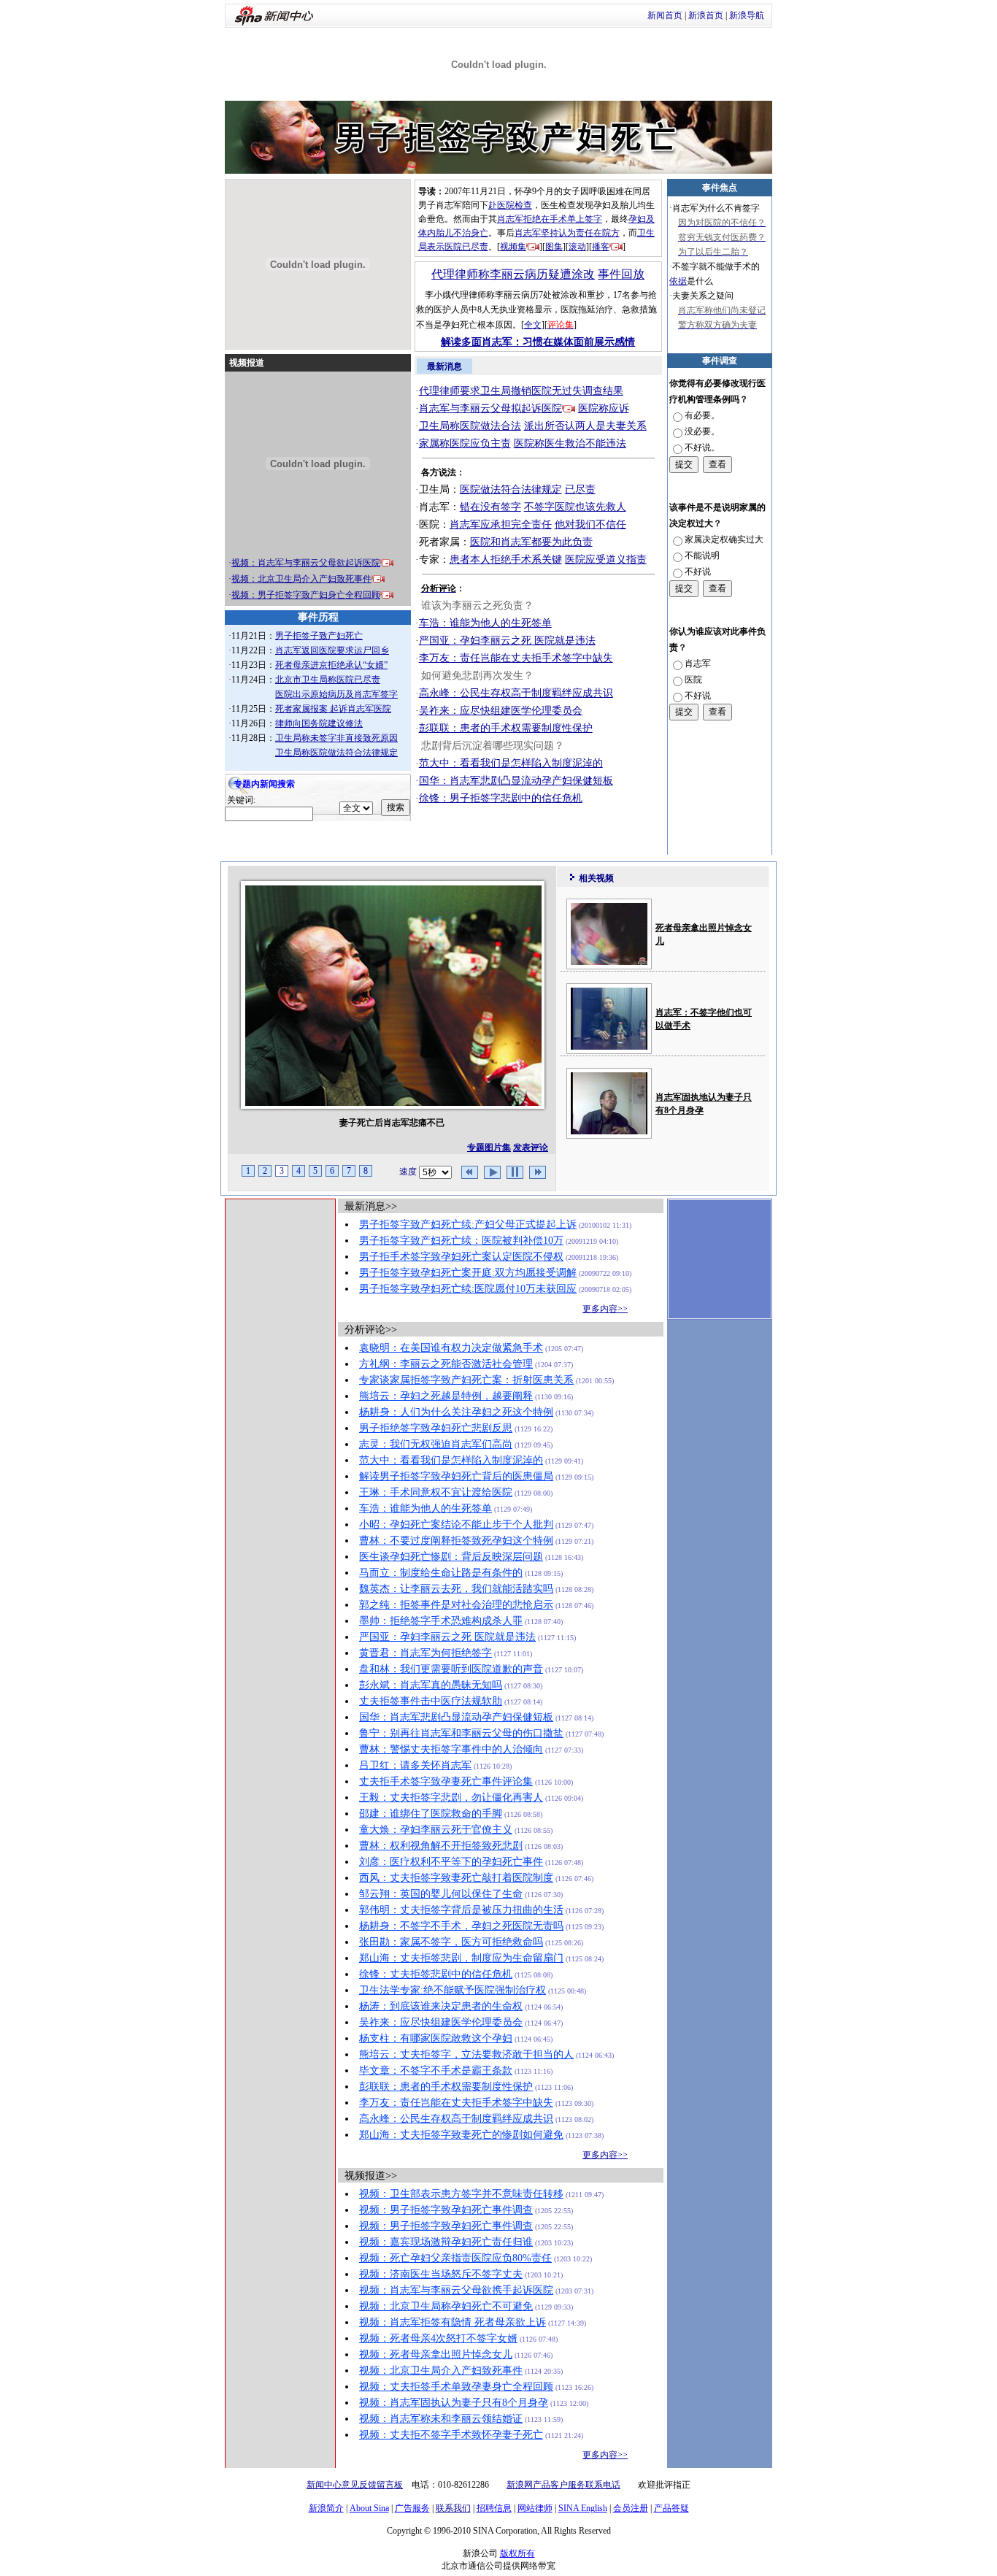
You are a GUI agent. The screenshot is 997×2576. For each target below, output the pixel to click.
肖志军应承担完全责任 (501, 524)
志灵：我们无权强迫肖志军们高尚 (436, 1444)
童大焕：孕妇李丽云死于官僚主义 (436, 1830)
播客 (601, 247)
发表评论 (531, 1147)
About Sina (369, 2508)
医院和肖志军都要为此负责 (531, 542)
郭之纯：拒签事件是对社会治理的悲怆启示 (456, 1605)
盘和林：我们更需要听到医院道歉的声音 (451, 1669)
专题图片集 (489, 1147)
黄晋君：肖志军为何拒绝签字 (426, 1653)
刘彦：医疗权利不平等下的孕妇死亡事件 (451, 1862)
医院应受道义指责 (606, 560)
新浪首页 (706, 15)
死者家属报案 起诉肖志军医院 (333, 709)
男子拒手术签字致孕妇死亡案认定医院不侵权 (461, 1257)
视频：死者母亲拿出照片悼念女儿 (436, 2354)
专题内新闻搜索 (264, 784)
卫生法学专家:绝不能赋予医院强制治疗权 (453, 1990)
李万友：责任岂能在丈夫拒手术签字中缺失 (516, 658)
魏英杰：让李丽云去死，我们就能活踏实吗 (456, 1589)
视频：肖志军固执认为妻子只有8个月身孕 (454, 2403)
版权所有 (517, 2553)
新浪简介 (326, 2508)
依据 (678, 281)
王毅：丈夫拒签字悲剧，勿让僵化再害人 (451, 1798)
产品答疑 (671, 2508)
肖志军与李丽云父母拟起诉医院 (490, 408)
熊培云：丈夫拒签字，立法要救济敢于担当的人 (466, 2054)
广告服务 (412, 2508)
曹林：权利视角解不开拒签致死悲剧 (441, 1846)
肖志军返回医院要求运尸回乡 (332, 650)
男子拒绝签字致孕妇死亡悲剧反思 (436, 1428)
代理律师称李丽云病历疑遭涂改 (513, 274)
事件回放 (621, 274)
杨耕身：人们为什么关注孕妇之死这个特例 (456, 1412)
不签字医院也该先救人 (575, 507)
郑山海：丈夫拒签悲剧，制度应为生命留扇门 (461, 1958)
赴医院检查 (510, 205)
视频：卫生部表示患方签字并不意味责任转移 (461, 2194)
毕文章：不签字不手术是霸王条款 (436, 2071)
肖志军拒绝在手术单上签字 (550, 219)
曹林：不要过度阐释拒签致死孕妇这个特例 (456, 1541)
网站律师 (535, 2508)
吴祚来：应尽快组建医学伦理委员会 (501, 711)
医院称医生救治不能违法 (570, 443)
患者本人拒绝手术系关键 (506, 560)
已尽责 (580, 489)
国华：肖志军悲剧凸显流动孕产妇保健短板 (516, 781)
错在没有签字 (490, 507)
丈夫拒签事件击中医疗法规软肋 (431, 1701)
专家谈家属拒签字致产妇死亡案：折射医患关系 (466, 1380)
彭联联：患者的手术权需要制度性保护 (506, 728)
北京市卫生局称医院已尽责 (328, 680)
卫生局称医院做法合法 (470, 426)
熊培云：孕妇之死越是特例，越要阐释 (446, 1396)
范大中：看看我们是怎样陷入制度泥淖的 (511, 763)
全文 (533, 325)
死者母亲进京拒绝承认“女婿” (331, 665)
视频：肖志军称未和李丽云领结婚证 (441, 2419)
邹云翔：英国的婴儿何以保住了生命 (441, 1894)
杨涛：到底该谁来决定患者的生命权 (441, 2006)
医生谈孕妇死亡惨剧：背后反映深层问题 (451, 1557)
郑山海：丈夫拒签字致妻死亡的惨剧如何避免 (461, 2135)
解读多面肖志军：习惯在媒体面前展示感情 (538, 342)
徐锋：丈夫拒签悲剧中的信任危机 (436, 1974)
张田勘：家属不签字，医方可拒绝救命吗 (451, 1942)
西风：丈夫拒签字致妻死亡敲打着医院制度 (456, 1878)
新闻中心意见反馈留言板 (355, 2485)
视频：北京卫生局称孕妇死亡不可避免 (446, 2306)
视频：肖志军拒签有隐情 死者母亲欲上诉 (453, 2322)
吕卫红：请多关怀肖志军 (415, 1765)
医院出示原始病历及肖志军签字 (336, 694)
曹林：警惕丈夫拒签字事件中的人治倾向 (451, 1749)
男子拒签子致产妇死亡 (319, 636)
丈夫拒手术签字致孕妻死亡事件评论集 (446, 1781)
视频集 (513, 247)
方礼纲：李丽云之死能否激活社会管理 (446, 1364)
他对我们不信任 (590, 524)
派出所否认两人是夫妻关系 (585, 426)
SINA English (583, 2508)
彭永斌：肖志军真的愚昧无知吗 (431, 1685)
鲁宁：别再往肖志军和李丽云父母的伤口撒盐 (461, 1733)
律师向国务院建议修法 (319, 723)
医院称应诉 (604, 408)
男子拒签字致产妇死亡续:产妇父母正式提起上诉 (468, 1224)
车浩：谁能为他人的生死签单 (485, 623)
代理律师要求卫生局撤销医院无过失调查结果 (521, 391)
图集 (554, 247)
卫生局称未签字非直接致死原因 (336, 738)
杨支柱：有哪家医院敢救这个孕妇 (436, 2038)
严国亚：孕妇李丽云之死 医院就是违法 (507, 641)
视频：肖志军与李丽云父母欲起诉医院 (306, 563)
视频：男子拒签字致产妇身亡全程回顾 (306, 595)
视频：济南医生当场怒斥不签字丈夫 (441, 2274)
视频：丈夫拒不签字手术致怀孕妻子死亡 (451, 2435)
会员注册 (631, 2508)
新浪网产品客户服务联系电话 (563, 2485)
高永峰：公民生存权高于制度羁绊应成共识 (516, 693)
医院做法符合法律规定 (511, 489)
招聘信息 (494, 2508)
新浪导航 (747, 15)
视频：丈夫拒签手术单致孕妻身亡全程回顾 (456, 2387)
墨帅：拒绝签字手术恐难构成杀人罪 (441, 1621)
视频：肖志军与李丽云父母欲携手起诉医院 (456, 2290)
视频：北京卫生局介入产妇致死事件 (301, 579)
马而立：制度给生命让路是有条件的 (441, 1573)
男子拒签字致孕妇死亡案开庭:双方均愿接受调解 (468, 1273)
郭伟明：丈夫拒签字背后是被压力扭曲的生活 (461, 1910)
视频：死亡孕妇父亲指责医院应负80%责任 (455, 2258)
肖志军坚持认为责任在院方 (567, 233)
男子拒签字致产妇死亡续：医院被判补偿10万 (461, 1241)
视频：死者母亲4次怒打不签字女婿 (438, 2338)
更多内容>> (605, 1309)
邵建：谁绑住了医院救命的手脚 (431, 1814)
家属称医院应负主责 (465, 443)
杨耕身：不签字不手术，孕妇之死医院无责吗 (461, 1926)
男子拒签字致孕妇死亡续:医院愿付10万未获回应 (468, 1289)
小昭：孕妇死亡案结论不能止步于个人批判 (456, 1525)
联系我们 (453, 2508)
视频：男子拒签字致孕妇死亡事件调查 (446, 2210)
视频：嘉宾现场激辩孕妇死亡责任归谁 (446, 2242)
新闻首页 (665, 15)
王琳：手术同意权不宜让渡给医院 (436, 1492)
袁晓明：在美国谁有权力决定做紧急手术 (451, 1348)
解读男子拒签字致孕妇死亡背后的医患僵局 (456, 1476)
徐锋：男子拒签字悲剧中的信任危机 (501, 798)
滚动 (577, 247)
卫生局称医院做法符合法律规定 (336, 753)
